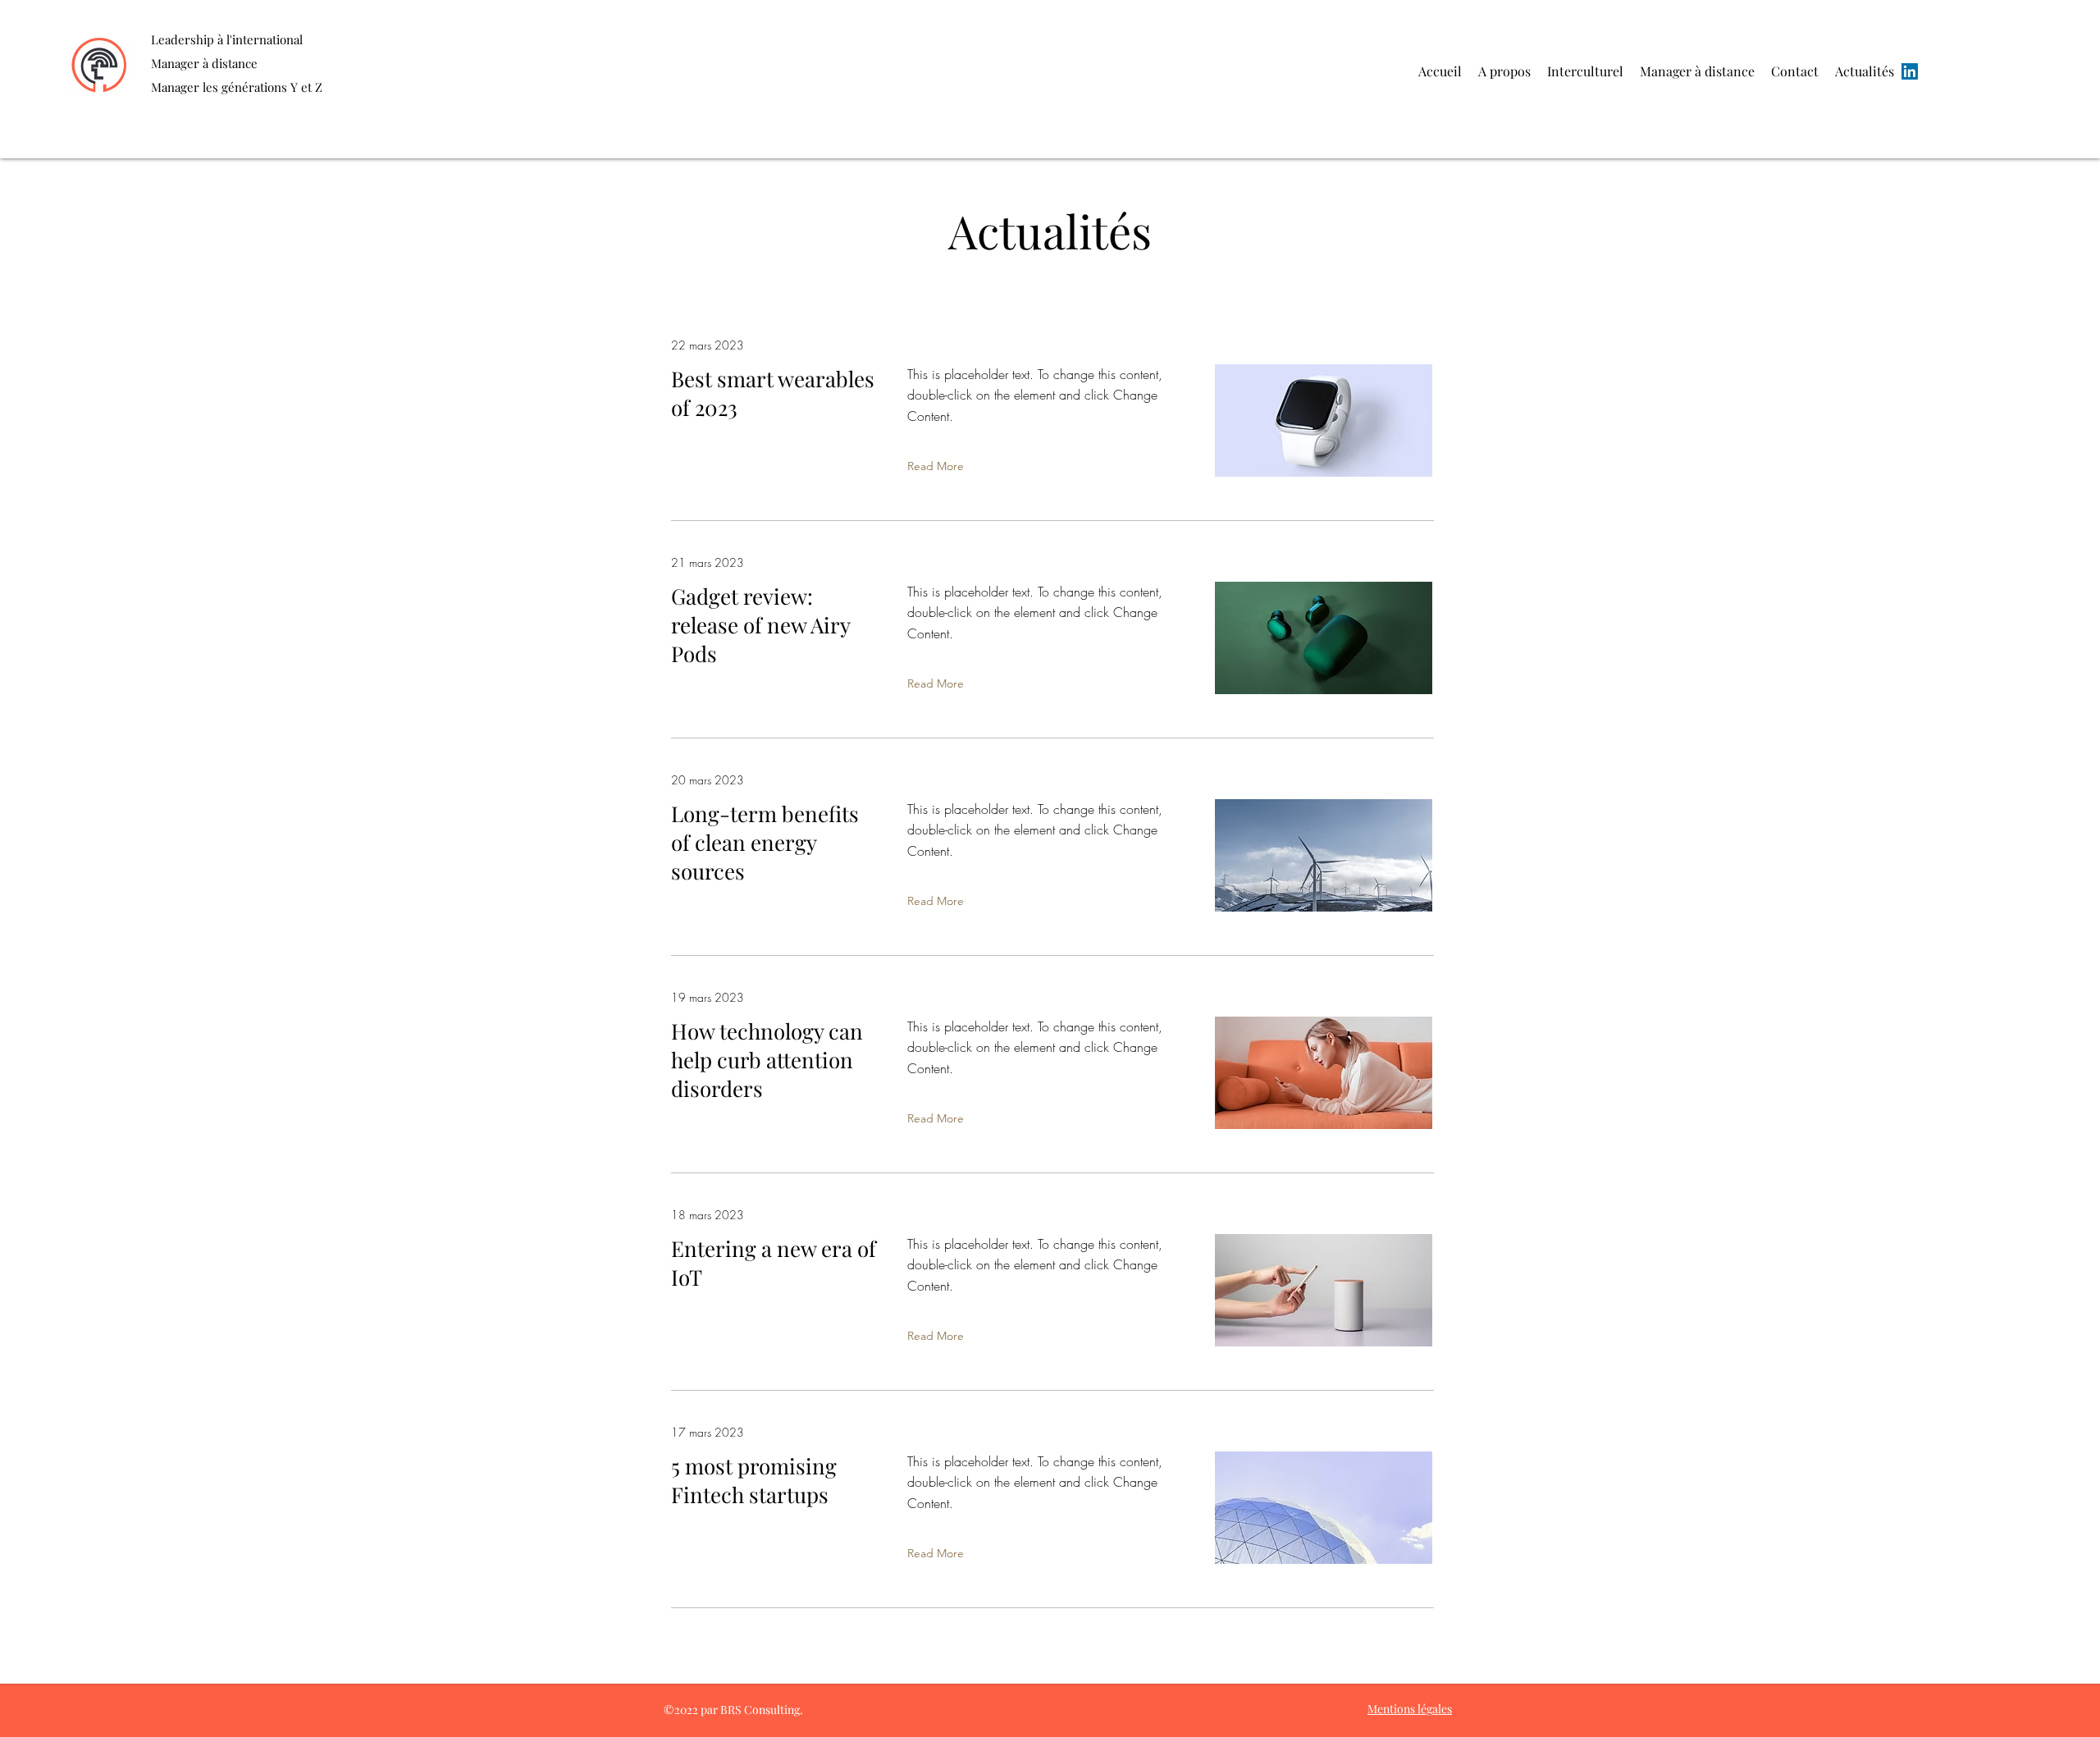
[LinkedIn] (1910, 71)
